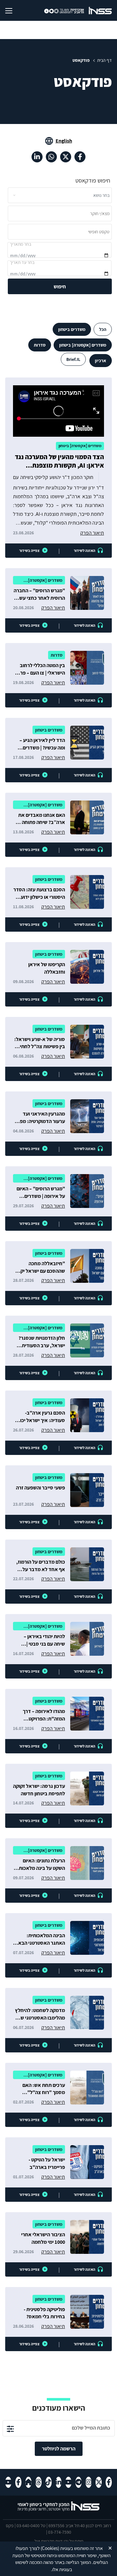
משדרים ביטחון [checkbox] (72, 329)
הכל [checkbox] (103, 329)
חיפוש (60, 287)
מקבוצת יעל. (44, 2541)
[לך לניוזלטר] (10, 2428)
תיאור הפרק (92, 533)
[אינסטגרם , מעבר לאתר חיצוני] (89, 2482)
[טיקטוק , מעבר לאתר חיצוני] (49, 2482)
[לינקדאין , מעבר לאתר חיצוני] (37, 157)
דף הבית (104, 60)
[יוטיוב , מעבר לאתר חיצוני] (68, 2482)
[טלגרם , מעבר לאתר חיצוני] (78, 2482)
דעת (59, 2541)
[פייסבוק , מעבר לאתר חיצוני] (80, 157)
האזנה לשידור (84, 550)
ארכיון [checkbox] (101, 361)
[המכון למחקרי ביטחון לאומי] (100, 10)
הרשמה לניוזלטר (59, 2449)
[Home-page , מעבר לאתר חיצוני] (28, 2482)
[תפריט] (14, 10)
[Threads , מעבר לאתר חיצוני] (39, 2482)
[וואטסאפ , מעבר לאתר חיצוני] (51, 157)
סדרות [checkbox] (40, 345)
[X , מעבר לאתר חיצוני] (66, 157)
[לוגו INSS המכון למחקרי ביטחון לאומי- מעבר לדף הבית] (59, 2510)
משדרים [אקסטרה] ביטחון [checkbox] (83, 345)
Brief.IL (73, 359)
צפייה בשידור (29, 550)
